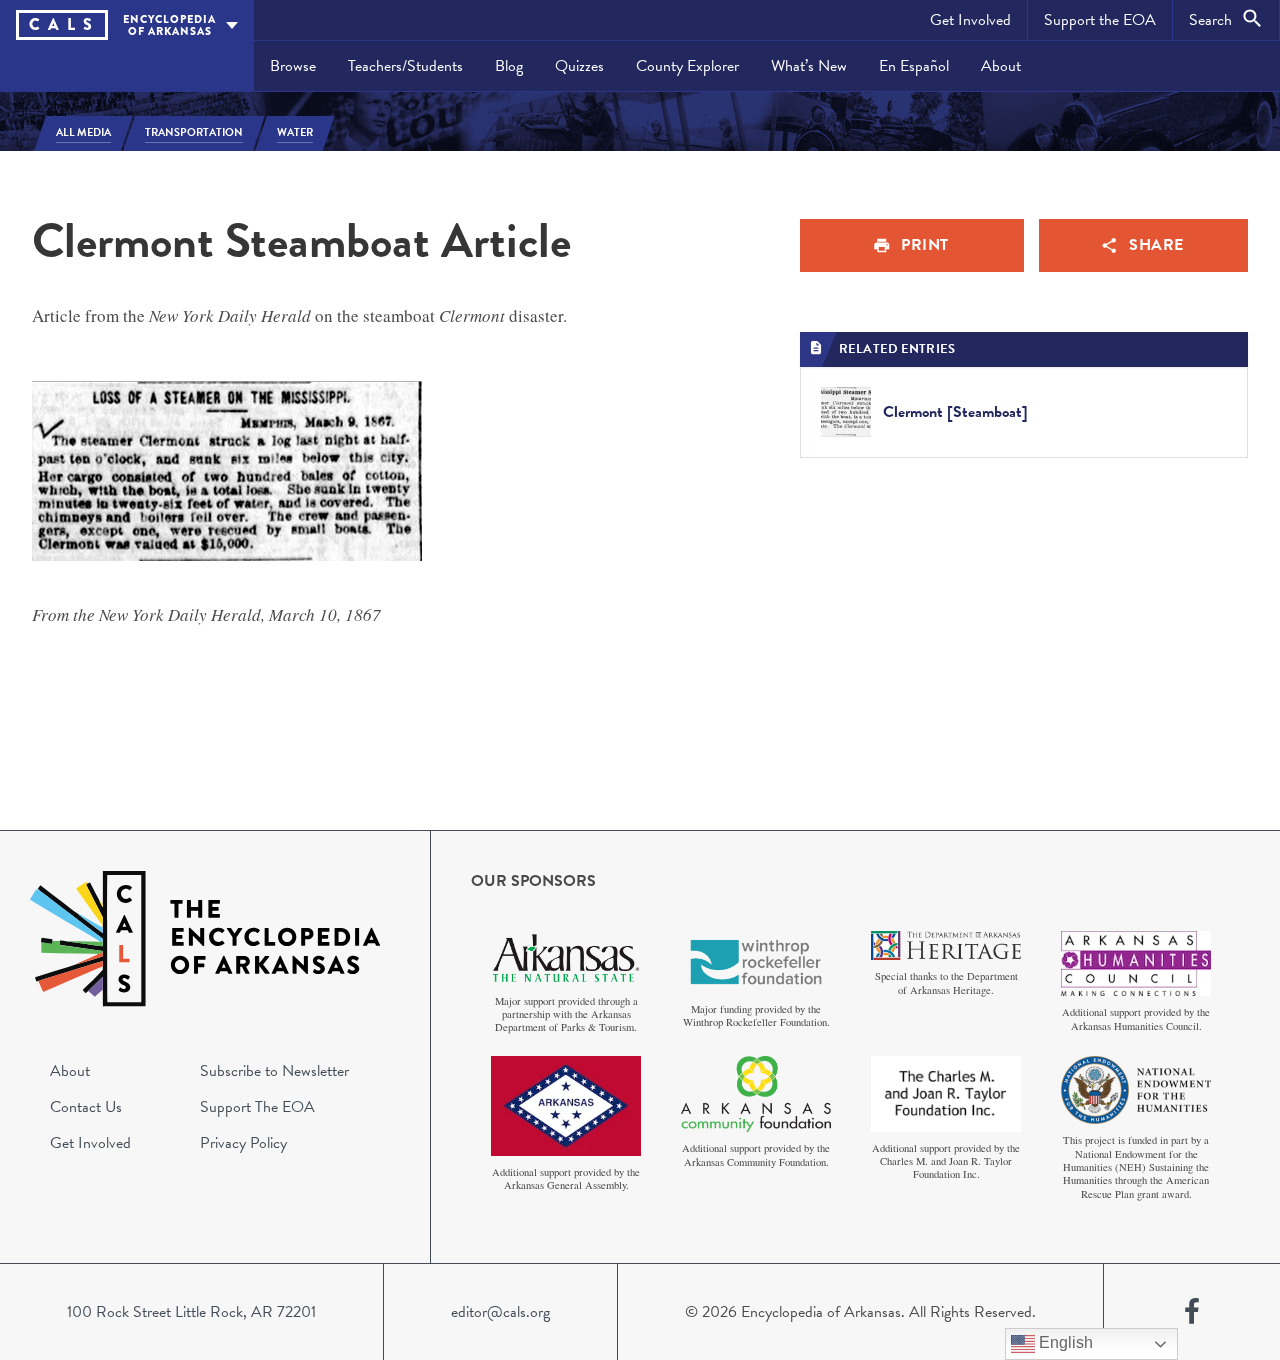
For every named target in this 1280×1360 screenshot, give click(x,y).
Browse (293, 66)
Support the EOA (1100, 20)
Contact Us (86, 1107)
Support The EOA (257, 1107)
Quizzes (579, 66)
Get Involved (970, 20)
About (1001, 66)
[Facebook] (1192, 1312)
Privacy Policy (243, 1143)
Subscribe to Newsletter (274, 1071)
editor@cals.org (500, 1312)
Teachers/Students (405, 66)
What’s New (809, 66)
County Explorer (687, 66)
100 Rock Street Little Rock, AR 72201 (191, 1312)
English (1064, 1342)
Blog (509, 66)
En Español (914, 66)
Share (1156, 245)
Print (925, 245)
